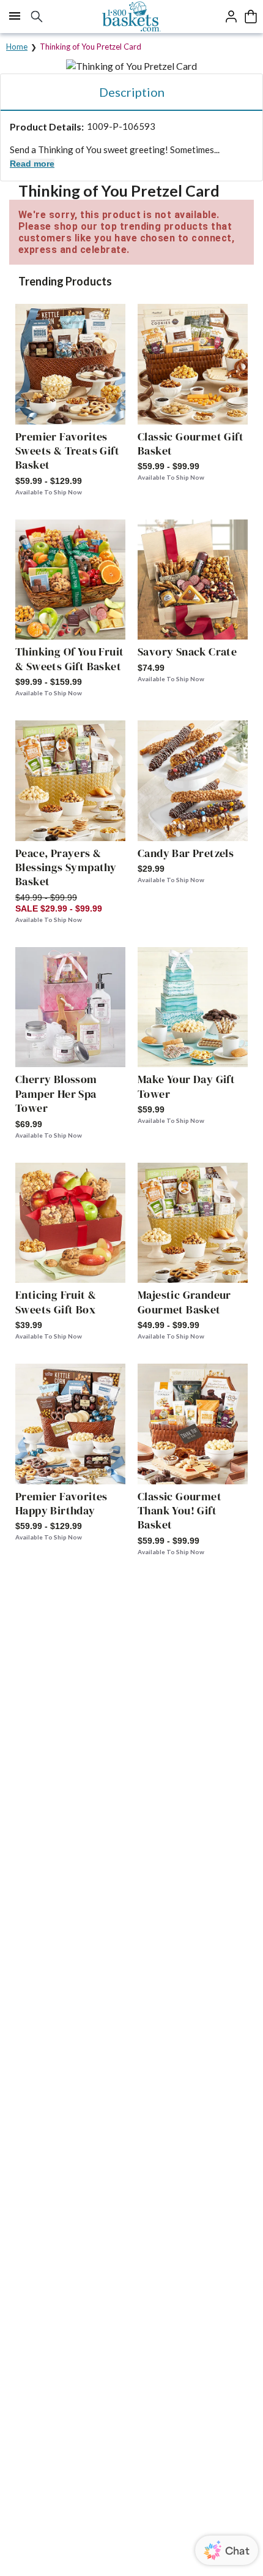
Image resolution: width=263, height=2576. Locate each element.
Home (17, 47)
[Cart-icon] (251, 17)
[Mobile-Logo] (132, 17)
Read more (32, 164)
